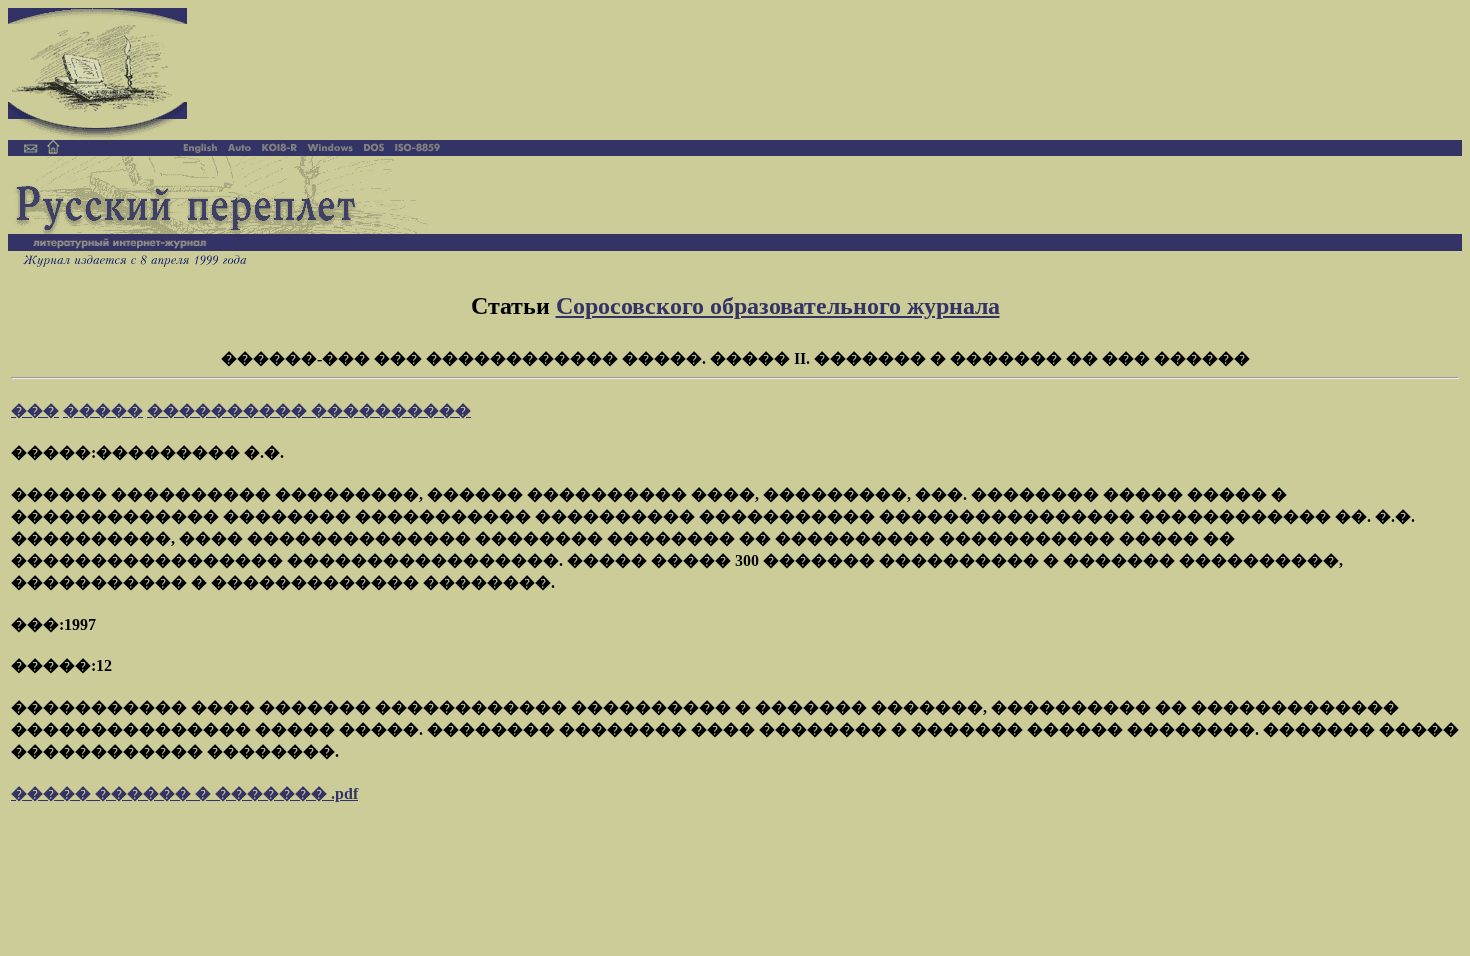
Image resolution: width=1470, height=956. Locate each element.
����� (103, 410)
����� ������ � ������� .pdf (184, 793)
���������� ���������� (309, 410)
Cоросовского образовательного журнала (778, 306)
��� (35, 410)
